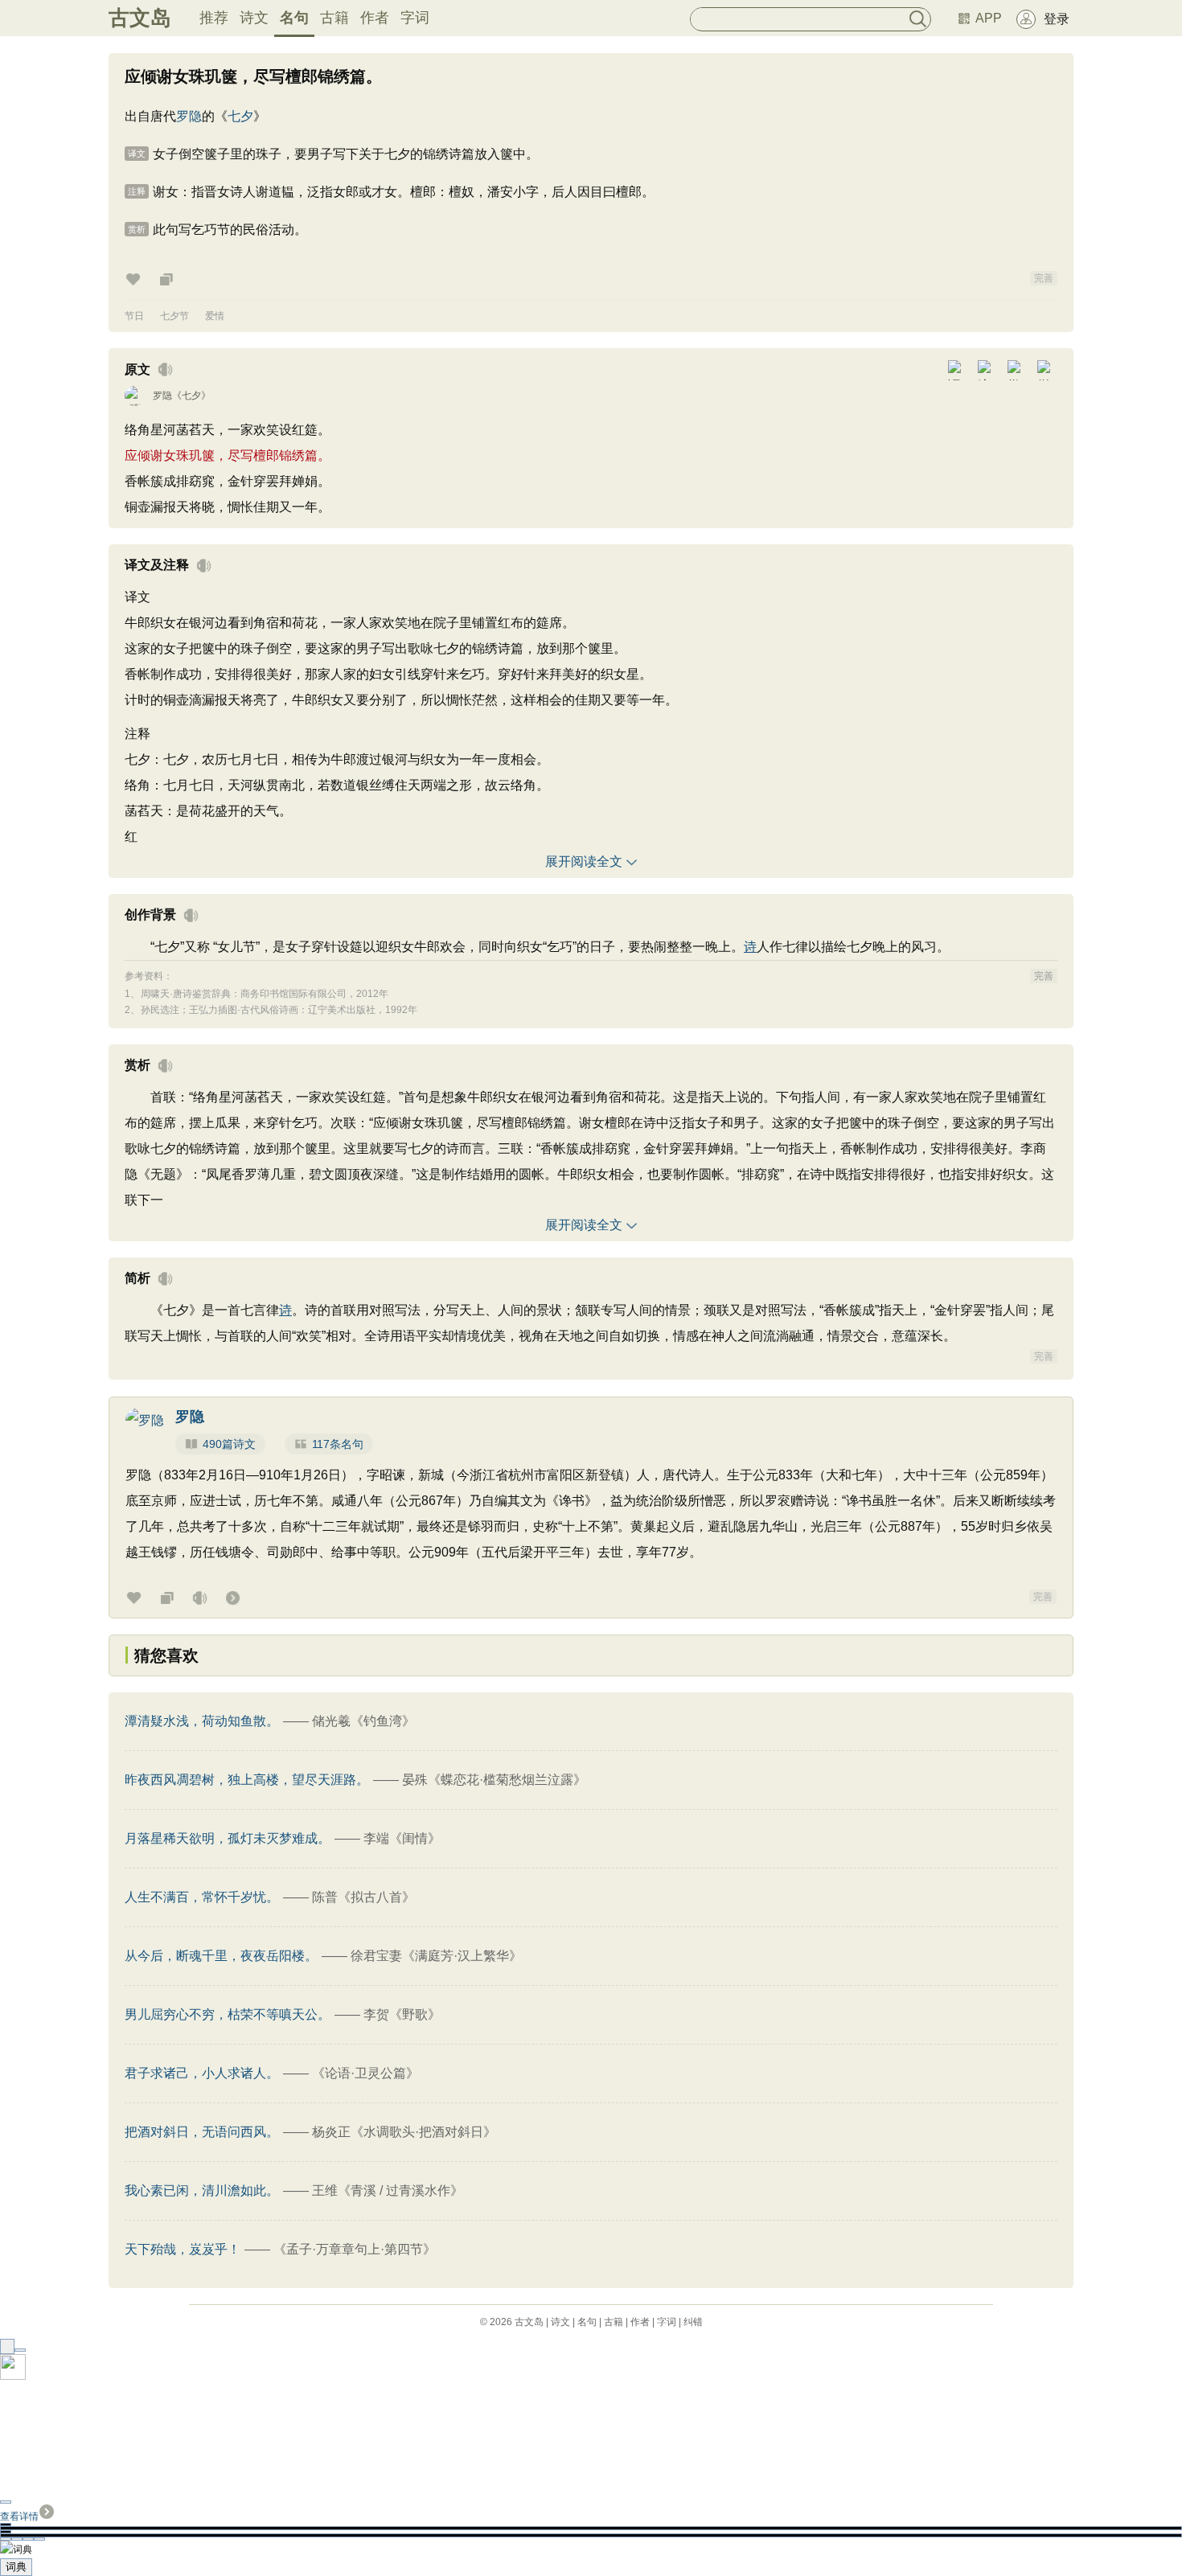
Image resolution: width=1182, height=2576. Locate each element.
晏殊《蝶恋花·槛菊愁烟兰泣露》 (494, 1780)
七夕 (240, 116)
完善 (1044, 278)
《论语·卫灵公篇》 (365, 2073)
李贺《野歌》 (402, 2014)
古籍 (334, 18)
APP (989, 18)
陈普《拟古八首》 (363, 1897)
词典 (16, 2567)
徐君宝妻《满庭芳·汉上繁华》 (436, 1956)
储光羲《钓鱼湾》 (363, 1721)
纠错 (693, 2322)
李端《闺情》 (402, 1838)
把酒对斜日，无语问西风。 (202, 2132)
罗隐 (189, 116)
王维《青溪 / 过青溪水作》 (388, 2190)
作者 (375, 18)
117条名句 (338, 1444)
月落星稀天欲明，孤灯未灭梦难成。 (228, 1838)
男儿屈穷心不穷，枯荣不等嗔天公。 (228, 2014)
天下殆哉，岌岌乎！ (183, 2249)
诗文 (254, 18)
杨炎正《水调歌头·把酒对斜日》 (404, 2132)
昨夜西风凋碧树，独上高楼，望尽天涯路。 (247, 1780)
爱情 (215, 316)
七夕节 (174, 316)
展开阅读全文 (584, 861)
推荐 (214, 18)
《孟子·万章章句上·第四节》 (355, 2249)
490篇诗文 (229, 1444)
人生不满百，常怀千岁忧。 (202, 1897)
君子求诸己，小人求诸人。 (202, 2073)
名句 (294, 18)
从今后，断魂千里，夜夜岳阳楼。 (221, 1956)
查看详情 (19, 2517)
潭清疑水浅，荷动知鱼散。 (202, 1721)
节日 (134, 316)
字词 (415, 18)
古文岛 (140, 18)
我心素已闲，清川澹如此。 (202, 2190)
